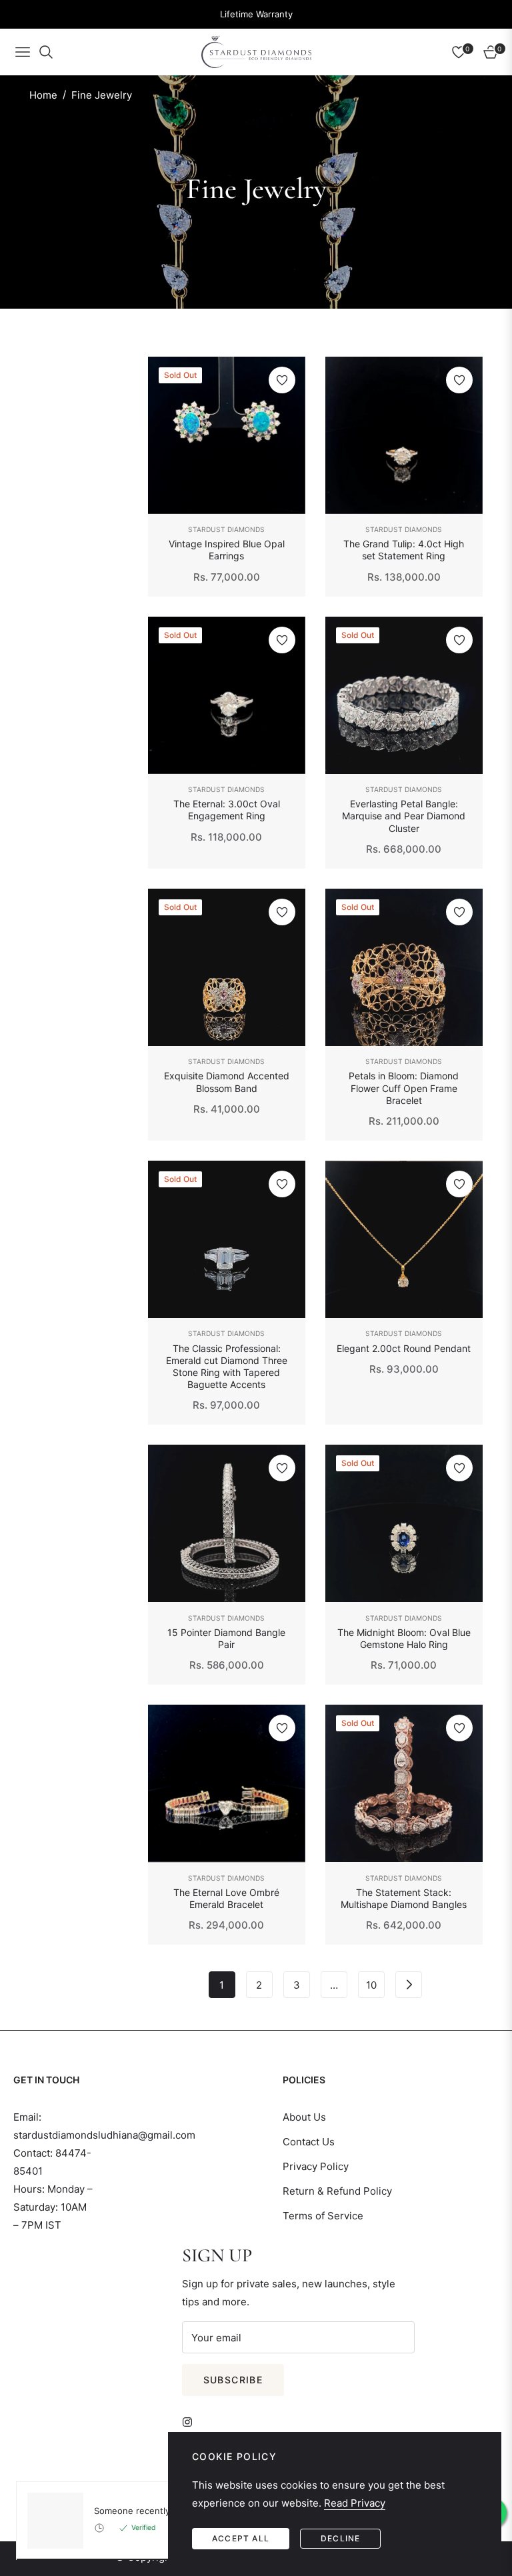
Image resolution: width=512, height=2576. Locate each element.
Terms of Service (323, 2216)
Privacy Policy (316, 2166)
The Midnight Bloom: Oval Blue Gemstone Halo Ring (404, 1638)
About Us (304, 2117)
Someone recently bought (148, 2511)
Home (43, 95)
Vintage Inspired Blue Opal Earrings (227, 550)
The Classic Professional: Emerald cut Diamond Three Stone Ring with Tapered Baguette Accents (227, 1367)
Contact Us (309, 2142)
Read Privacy (355, 2503)
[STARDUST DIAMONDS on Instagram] (191, 2421)
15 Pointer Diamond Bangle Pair (226, 1638)
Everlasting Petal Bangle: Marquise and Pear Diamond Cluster (404, 816)
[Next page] (409, 1985)
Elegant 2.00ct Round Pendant (404, 1348)
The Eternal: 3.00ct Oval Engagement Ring (227, 810)
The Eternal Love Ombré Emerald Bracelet (226, 1898)
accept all (241, 2538)
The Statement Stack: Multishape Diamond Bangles (404, 1898)
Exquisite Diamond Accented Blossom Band (227, 1082)
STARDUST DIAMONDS (226, 529)
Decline (340, 2538)
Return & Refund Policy (337, 2191)
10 (371, 1985)
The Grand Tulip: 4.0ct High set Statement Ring (404, 550)
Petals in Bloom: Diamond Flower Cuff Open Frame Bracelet (404, 1088)
